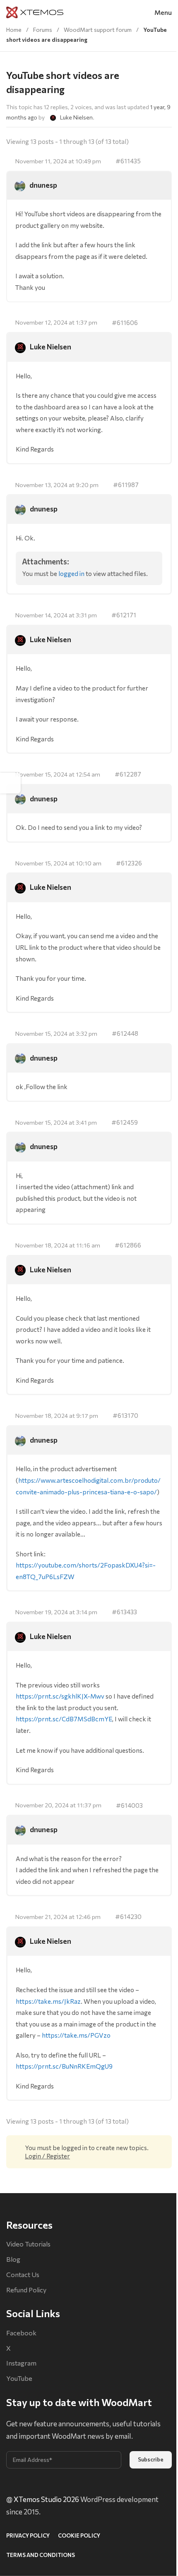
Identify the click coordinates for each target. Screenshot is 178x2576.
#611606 (125, 322)
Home (14, 30)
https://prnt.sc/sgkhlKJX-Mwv (60, 1696)
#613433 (124, 1612)
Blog (13, 2259)
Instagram (21, 2363)
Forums (43, 30)
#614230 (128, 1916)
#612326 (129, 863)
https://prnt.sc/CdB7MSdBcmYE (64, 1719)
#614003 (129, 1805)
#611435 (128, 161)
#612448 (125, 1033)
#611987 (126, 484)
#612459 (125, 1122)
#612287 (128, 774)
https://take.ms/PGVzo (76, 2035)
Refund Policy (26, 2290)
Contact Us (23, 2274)
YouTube (19, 2378)
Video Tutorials (28, 2244)
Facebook (21, 2333)
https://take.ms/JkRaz (48, 2001)
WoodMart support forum (98, 30)
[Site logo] (35, 11)
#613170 (125, 1415)
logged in (71, 573)
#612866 (128, 1245)
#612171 (124, 615)
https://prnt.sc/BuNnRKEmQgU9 (64, 2066)
